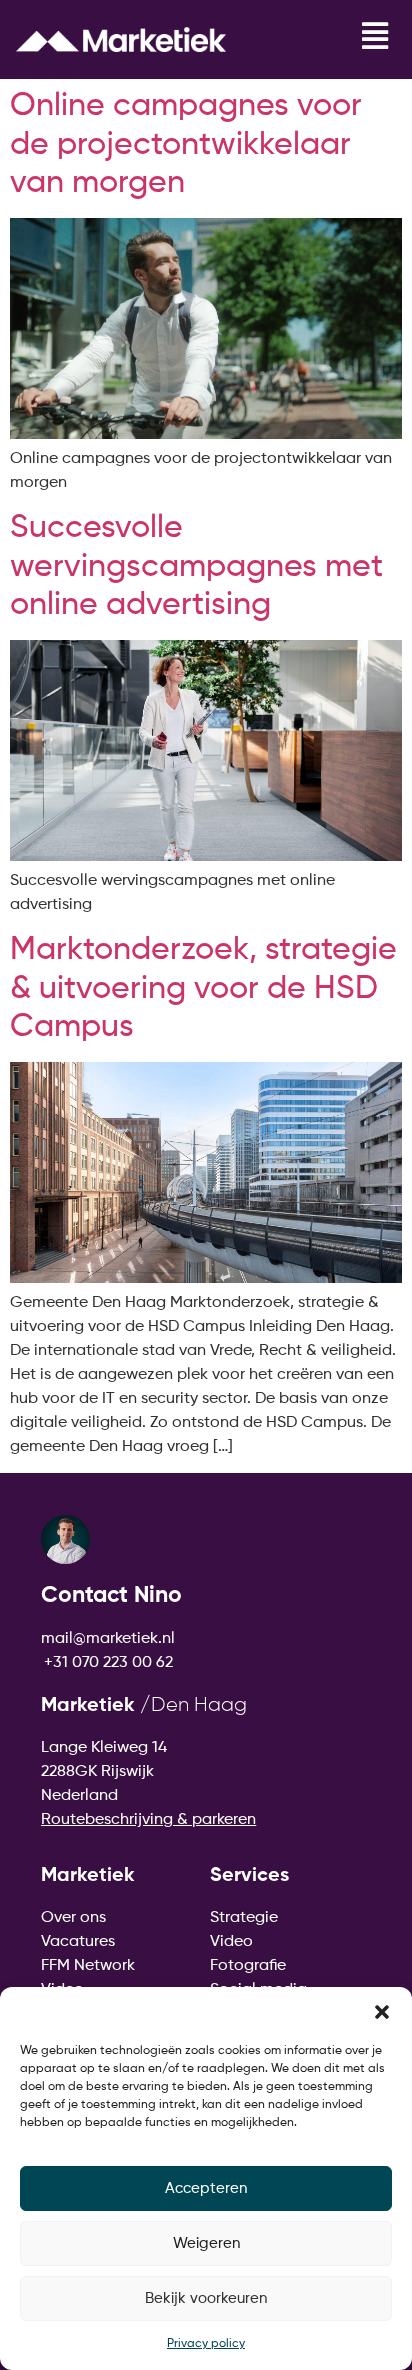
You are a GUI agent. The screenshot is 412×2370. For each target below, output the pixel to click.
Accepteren (206, 2188)
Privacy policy (206, 2344)
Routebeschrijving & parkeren (148, 1820)
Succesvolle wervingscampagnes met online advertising (196, 566)
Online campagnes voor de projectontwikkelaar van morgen (186, 144)
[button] (382, 2012)
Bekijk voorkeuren (206, 2298)
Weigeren (206, 2243)
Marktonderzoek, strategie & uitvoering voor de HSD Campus (203, 988)
